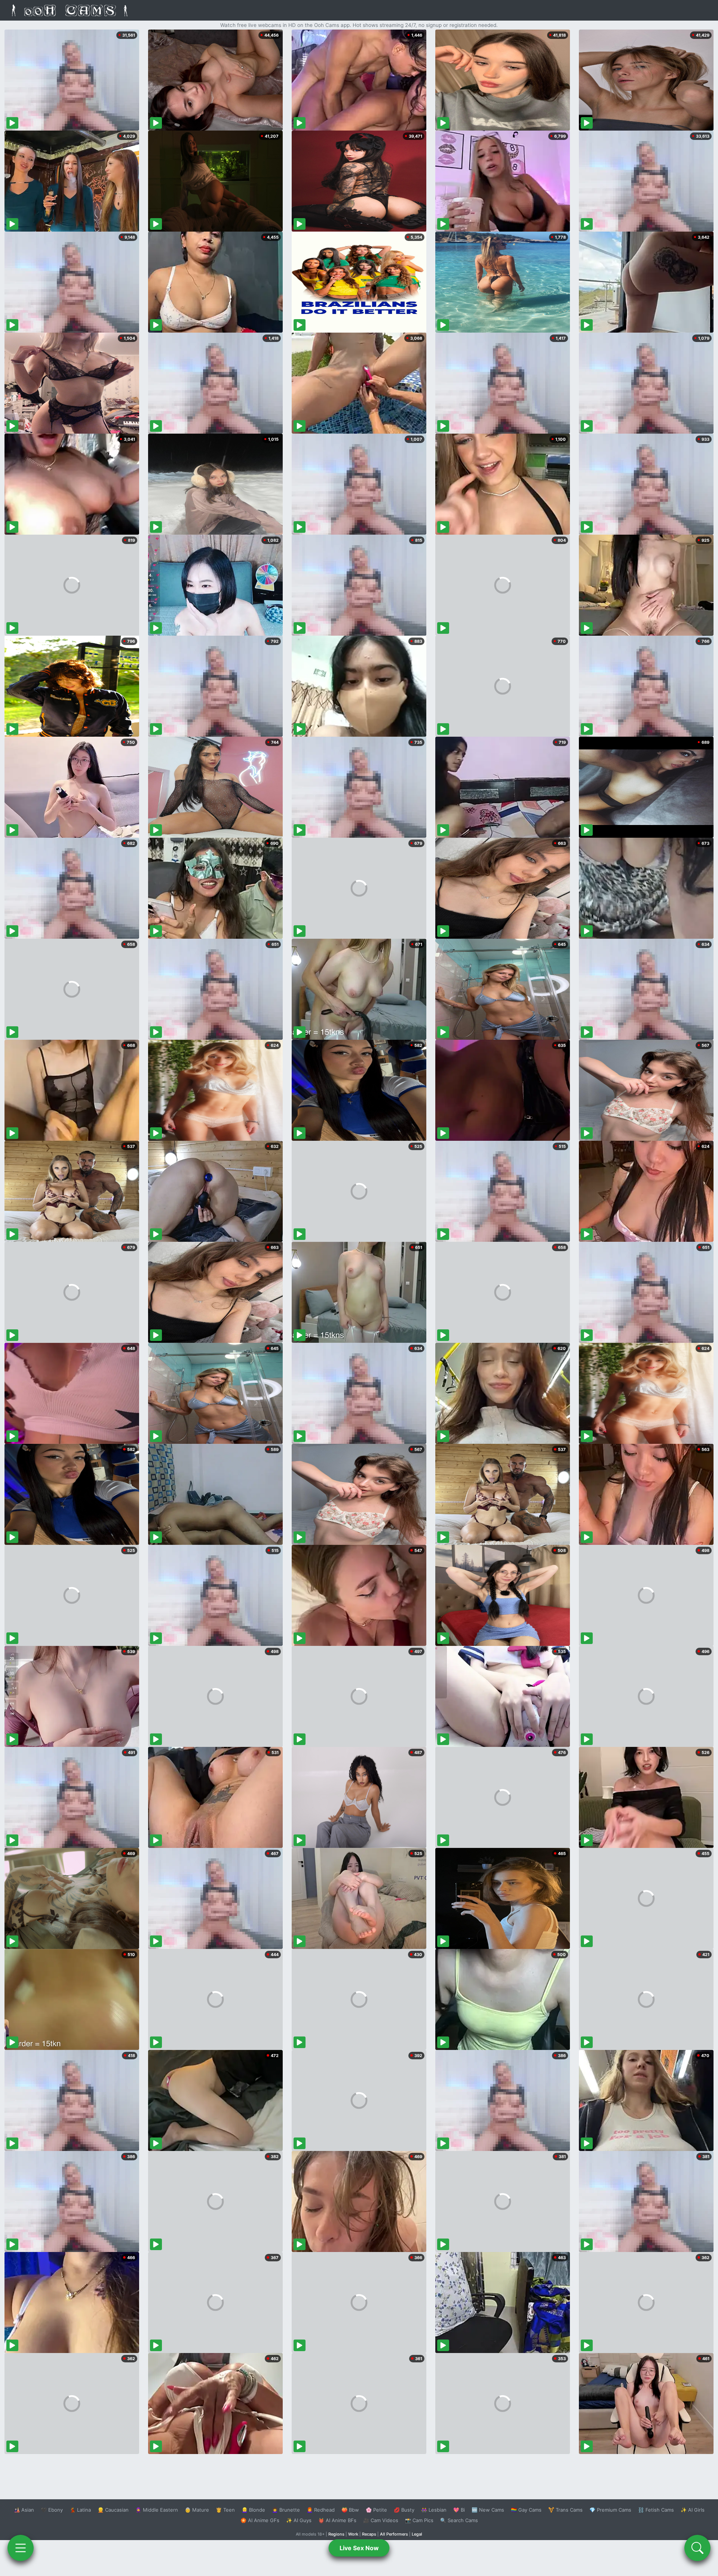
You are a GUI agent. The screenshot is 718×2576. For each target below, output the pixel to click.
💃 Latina (80, 2510)
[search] (697, 2548)
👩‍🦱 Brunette (286, 2510)
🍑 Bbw (350, 2510)
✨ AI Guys (299, 2520)
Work (353, 2534)
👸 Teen (225, 2510)
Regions (336, 2534)
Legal (417, 2534)
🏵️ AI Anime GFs (260, 2520)
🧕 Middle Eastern (157, 2510)
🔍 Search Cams (459, 2520)
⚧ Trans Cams (565, 2510)
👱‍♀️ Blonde (253, 2510)
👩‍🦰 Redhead (321, 2510)
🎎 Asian (24, 2510)
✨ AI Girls (693, 2510)
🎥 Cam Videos (381, 2520)
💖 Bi (459, 2510)
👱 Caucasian (113, 2510)
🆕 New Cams (488, 2510)
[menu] (21, 2548)
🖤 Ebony (52, 2510)
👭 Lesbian (434, 2510)
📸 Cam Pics (419, 2520)
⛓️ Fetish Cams (656, 2510)
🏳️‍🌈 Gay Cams (526, 2510)
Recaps (369, 2534)
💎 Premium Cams (610, 2510)
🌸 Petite (376, 2510)
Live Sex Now (359, 2548)
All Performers (394, 2534)
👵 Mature (197, 2510)
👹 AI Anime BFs (337, 2520)
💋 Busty (404, 2510)
